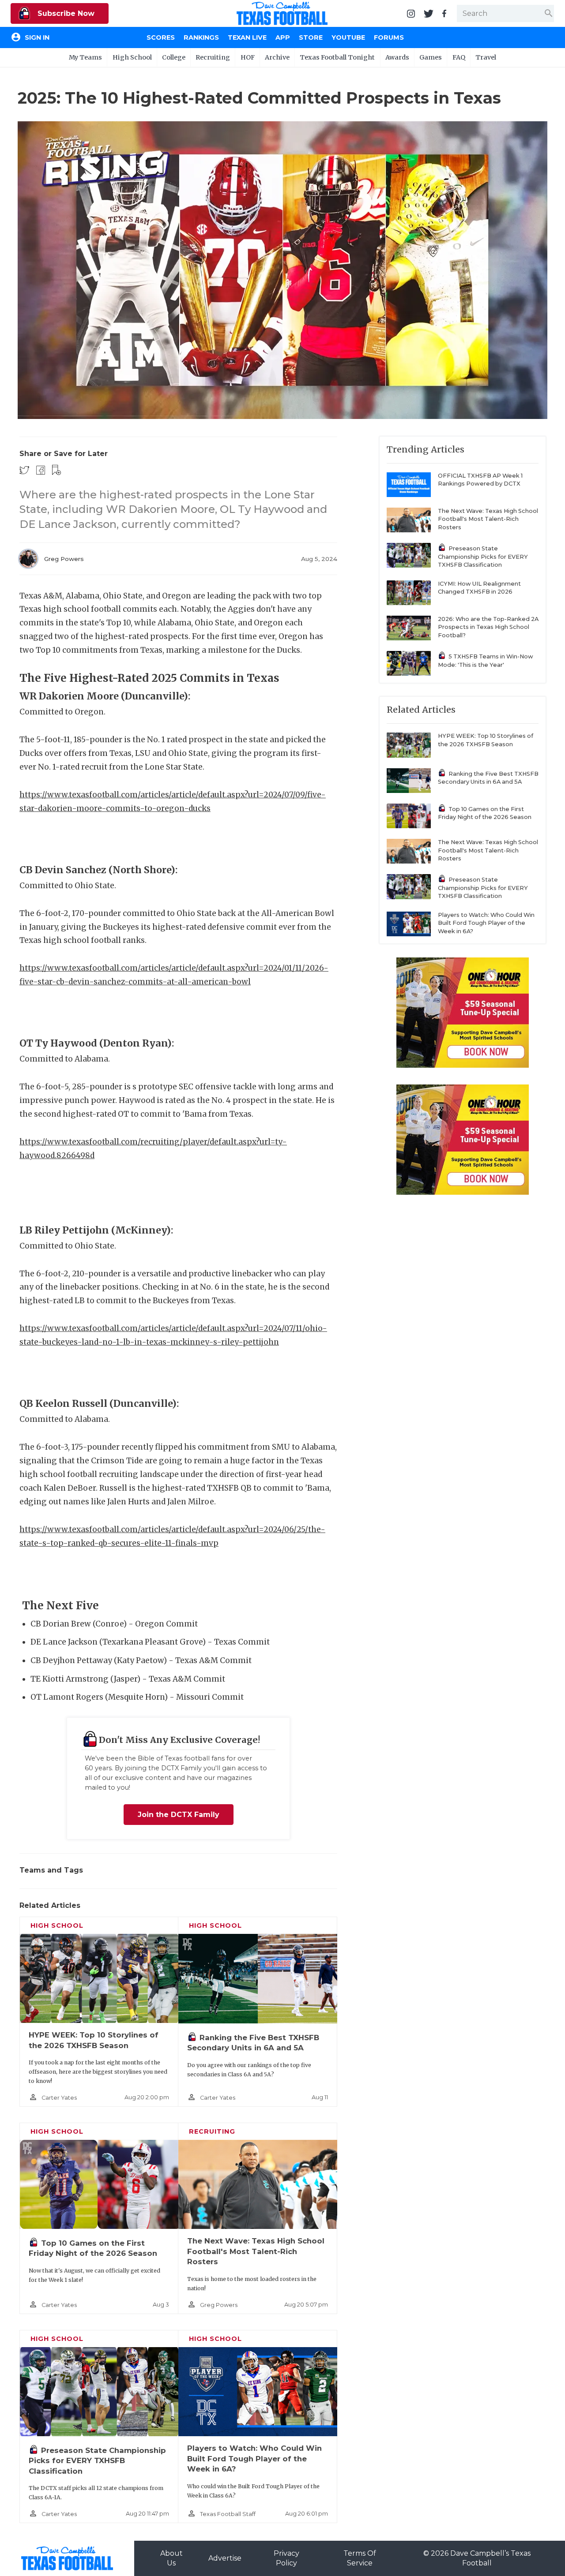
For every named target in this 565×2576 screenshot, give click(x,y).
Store (311, 37)
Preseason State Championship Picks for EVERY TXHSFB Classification (97, 2461)
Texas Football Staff (228, 2514)
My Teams (85, 57)
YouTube (348, 37)
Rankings (201, 37)
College (174, 57)
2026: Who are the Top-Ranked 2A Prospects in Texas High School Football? (488, 627)
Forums (389, 37)
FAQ (459, 57)
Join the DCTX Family (179, 1815)
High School (132, 57)
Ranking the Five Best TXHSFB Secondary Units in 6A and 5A (488, 778)
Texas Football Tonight (337, 57)
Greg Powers (64, 559)
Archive (277, 57)
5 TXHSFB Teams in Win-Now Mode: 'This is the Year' (486, 661)
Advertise (225, 2558)
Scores (161, 37)
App (283, 37)
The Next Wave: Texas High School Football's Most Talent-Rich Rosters (256, 2251)
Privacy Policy (286, 2558)
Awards (397, 57)
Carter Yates (59, 2098)
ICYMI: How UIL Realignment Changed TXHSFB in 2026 (479, 588)
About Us (171, 2558)
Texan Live (247, 37)
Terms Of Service (360, 2558)
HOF (248, 57)
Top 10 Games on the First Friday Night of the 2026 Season (485, 813)
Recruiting (213, 57)
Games (431, 57)
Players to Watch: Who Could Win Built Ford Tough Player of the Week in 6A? (254, 2458)
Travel (486, 57)
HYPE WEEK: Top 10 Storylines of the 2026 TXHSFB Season (486, 740)
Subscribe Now (65, 13)
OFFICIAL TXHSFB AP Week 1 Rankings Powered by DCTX (480, 480)
